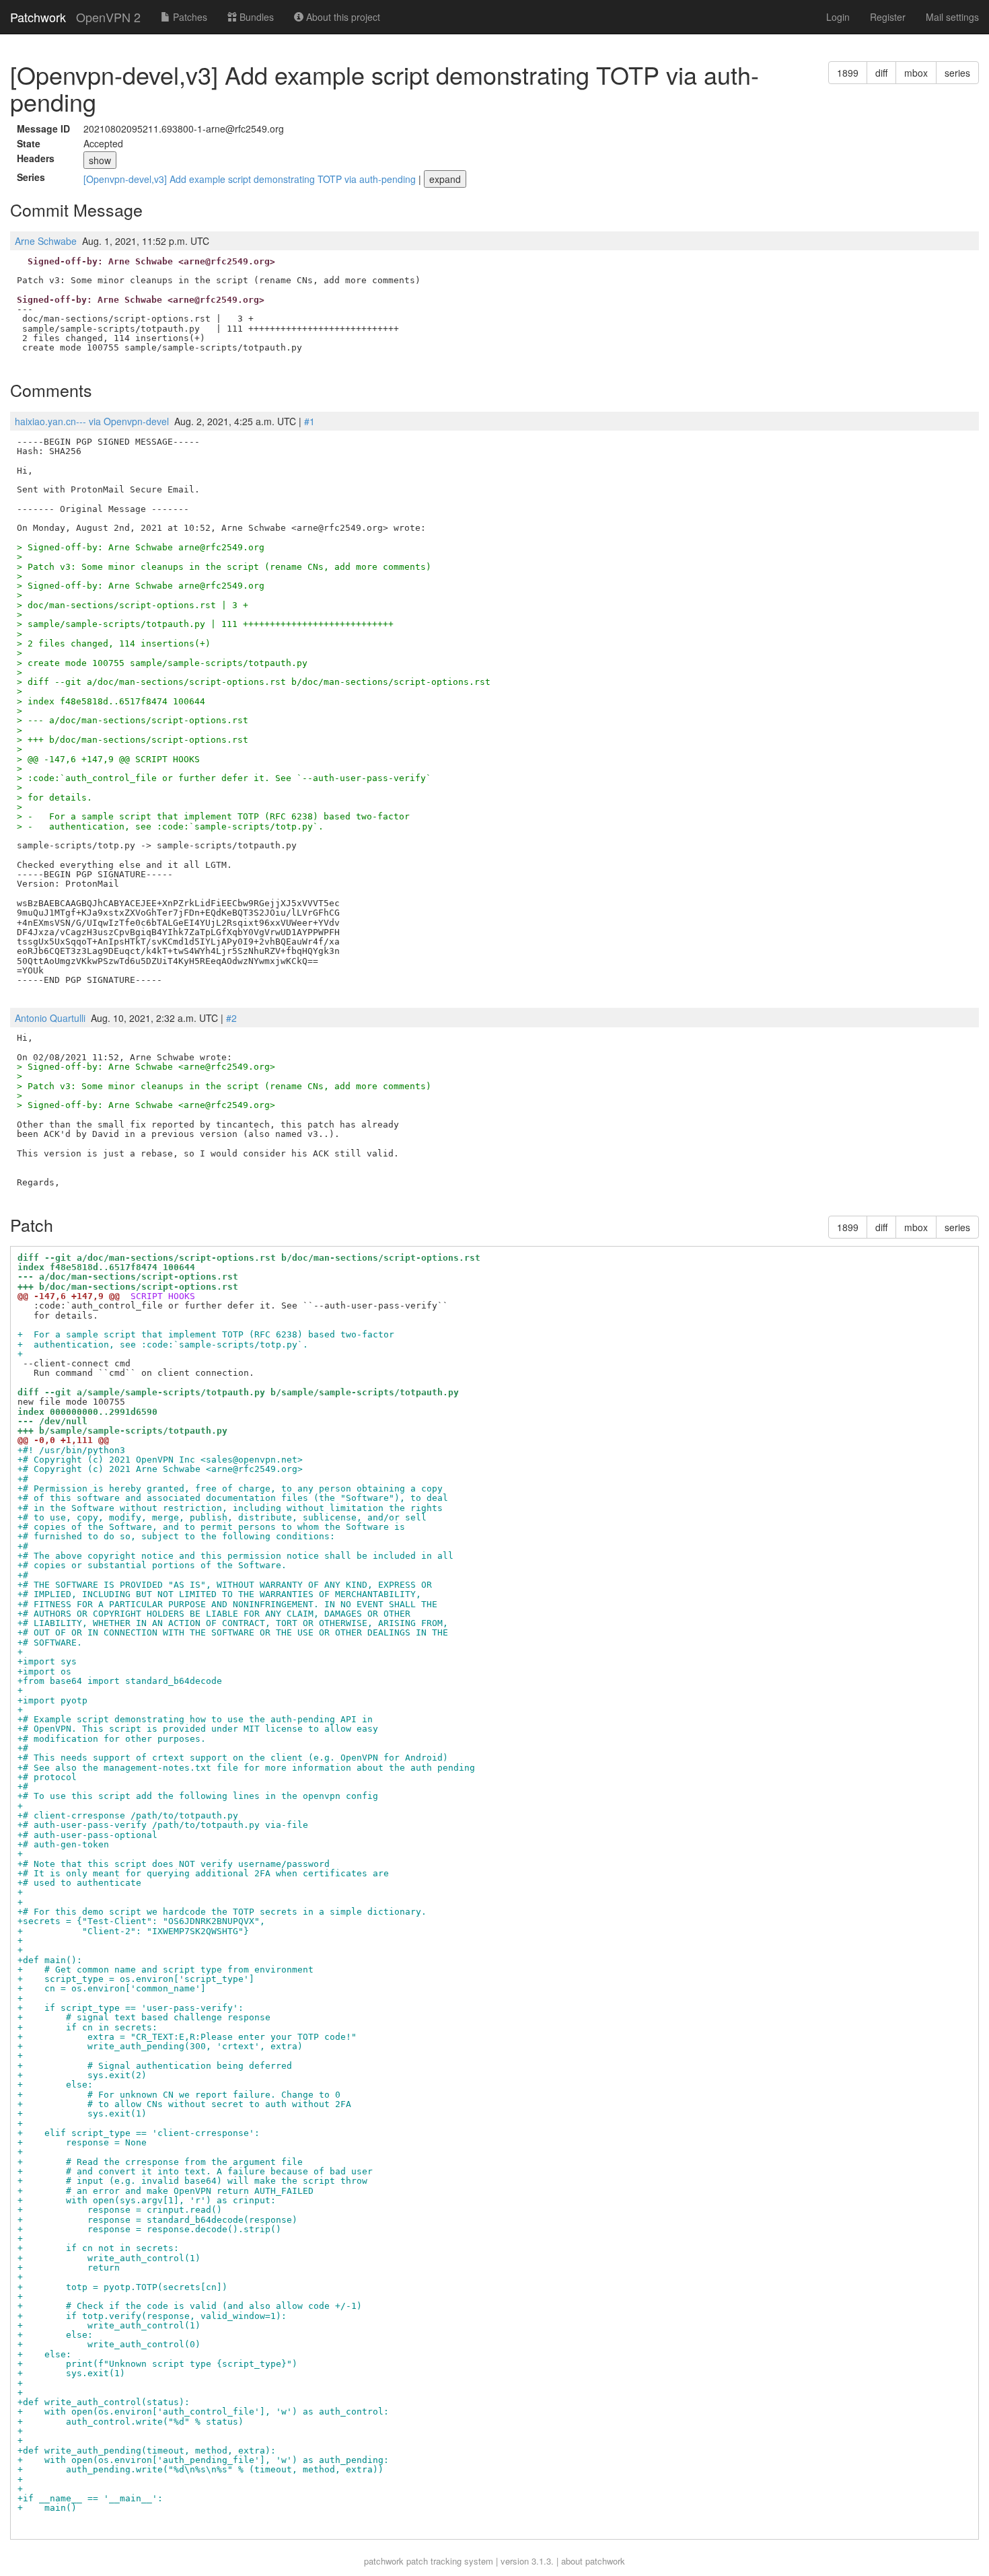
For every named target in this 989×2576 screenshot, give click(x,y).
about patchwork (593, 2561)
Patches (189, 17)
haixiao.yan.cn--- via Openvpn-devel (92, 421)
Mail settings (952, 17)
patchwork (384, 2561)
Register (888, 17)
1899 (848, 73)
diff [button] (881, 73)
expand (445, 179)
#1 (309, 421)
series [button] (957, 73)
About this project (342, 17)
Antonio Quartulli (50, 1018)
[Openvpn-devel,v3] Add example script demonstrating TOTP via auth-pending (251, 179)
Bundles (255, 17)
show (100, 160)
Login (838, 17)
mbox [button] (916, 73)
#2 (231, 1018)
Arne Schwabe (46, 241)
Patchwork (38, 17)
